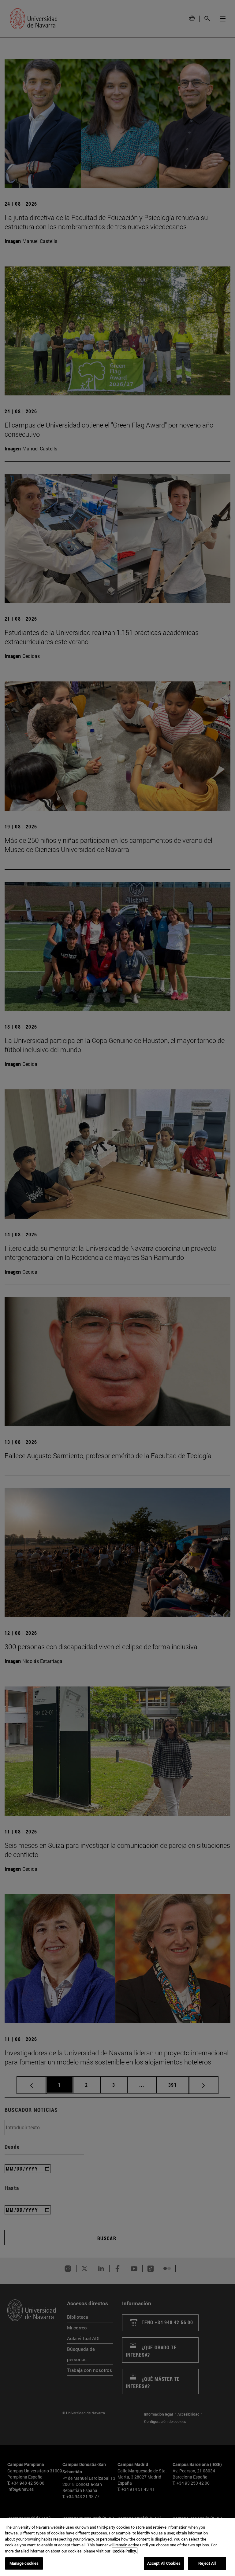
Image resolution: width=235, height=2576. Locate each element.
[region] (117, 2547)
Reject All (207, 2563)
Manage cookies (24, 2563)
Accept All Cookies (164, 2563)
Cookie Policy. (125, 2551)
